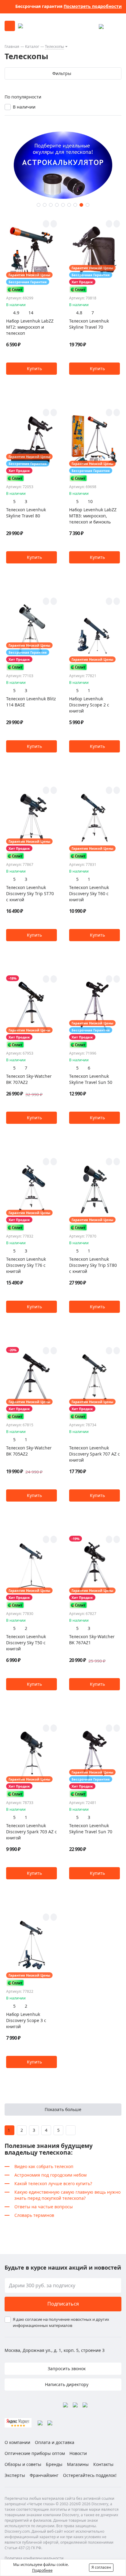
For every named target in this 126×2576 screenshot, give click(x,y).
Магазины (78, 2464)
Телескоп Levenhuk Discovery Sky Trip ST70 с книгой (30, 893)
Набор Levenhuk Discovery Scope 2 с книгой (89, 705)
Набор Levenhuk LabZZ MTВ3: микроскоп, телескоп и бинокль (93, 516)
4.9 (16, 313)
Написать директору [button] (66, 2384)
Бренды (54, 2464)
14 (31, 313)
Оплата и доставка (55, 2442)
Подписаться (63, 2304)
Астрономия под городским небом (50, 2175)
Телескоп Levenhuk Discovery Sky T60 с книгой (89, 893)
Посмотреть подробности (93, 6)
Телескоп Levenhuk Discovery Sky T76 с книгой (26, 1265)
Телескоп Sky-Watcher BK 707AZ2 (29, 1079)
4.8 (79, 313)
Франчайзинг (44, 2475)
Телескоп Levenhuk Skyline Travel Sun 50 (91, 1079)
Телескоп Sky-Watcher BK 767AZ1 (92, 1640)
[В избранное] (46, 224)
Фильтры (62, 73)
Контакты (103, 2464)
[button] (39, 205)
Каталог (32, 46)
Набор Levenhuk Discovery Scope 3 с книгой (26, 2020)
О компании (17, 2442)
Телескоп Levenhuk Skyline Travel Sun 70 (91, 1829)
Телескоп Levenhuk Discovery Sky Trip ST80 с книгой (93, 1265)
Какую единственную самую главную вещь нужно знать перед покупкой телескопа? (67, 2195)
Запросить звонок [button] (66, 2369)
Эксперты (15, 2475)
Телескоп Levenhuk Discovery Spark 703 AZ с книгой (31, 1832)
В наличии (24, 107)
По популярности (23, 97)
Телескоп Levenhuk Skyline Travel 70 (89, 324)
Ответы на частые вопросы (44, 2207)
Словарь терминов (34, 2215)
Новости (78, 2453)
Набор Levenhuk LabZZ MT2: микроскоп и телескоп (30, 327)
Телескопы (54, 46)
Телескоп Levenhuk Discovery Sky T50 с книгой (26, 1643)
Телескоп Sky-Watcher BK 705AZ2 (29, 1451)
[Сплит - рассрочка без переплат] (15, 289)
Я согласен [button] (101, 2567)
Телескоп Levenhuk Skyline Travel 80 (26, 513)
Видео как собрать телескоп (44, 2166)
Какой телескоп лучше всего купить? (53, 2183)
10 (90, 501)
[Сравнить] (54, 224)
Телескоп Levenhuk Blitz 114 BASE (31, 702)
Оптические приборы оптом (35, 2453)
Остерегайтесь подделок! (90, 2475)
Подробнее (42, 2570)
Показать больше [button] (63, 2109)
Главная (12, 46)
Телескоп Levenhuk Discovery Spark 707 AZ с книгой (94, 1454)
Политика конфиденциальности (34, 2558)
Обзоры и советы (23, 2464)
